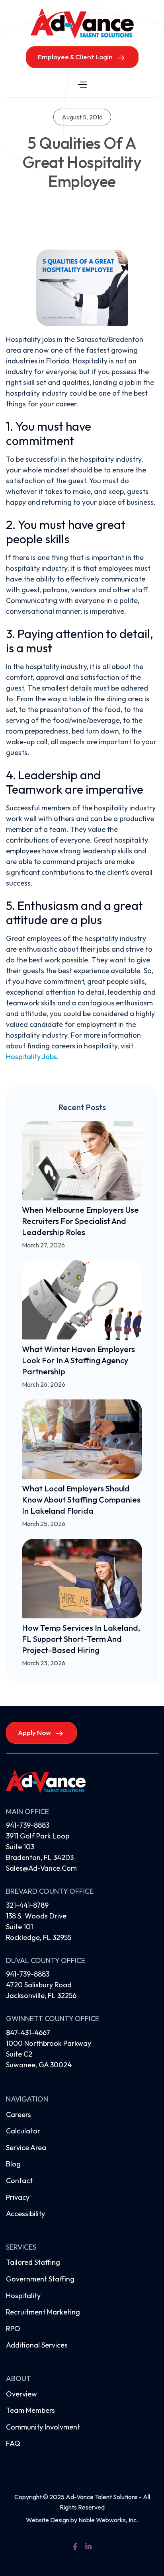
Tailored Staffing (33, 2262)
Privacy (18, 2197)
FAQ (13, 2443)
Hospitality (23, 2296)
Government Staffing (40, 2279)
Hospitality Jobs (31, 1057)
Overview (21, 2394)
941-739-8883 (28, 1825)
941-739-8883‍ (28, 1974)
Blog (13, 2164)
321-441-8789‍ (27, 1905)
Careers (19, 2114)
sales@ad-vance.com (41, 1868)
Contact (19, 2181)
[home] (82, 23)
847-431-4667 (28, 2033)
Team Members (30, 2410)
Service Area (26, 2148)
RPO (13, 2329)
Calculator (23, 2131)
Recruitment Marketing (43, 2312)
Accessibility (25, 2214)
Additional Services (37, 2345)
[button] (82, 85)
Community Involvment (43, 2427)
